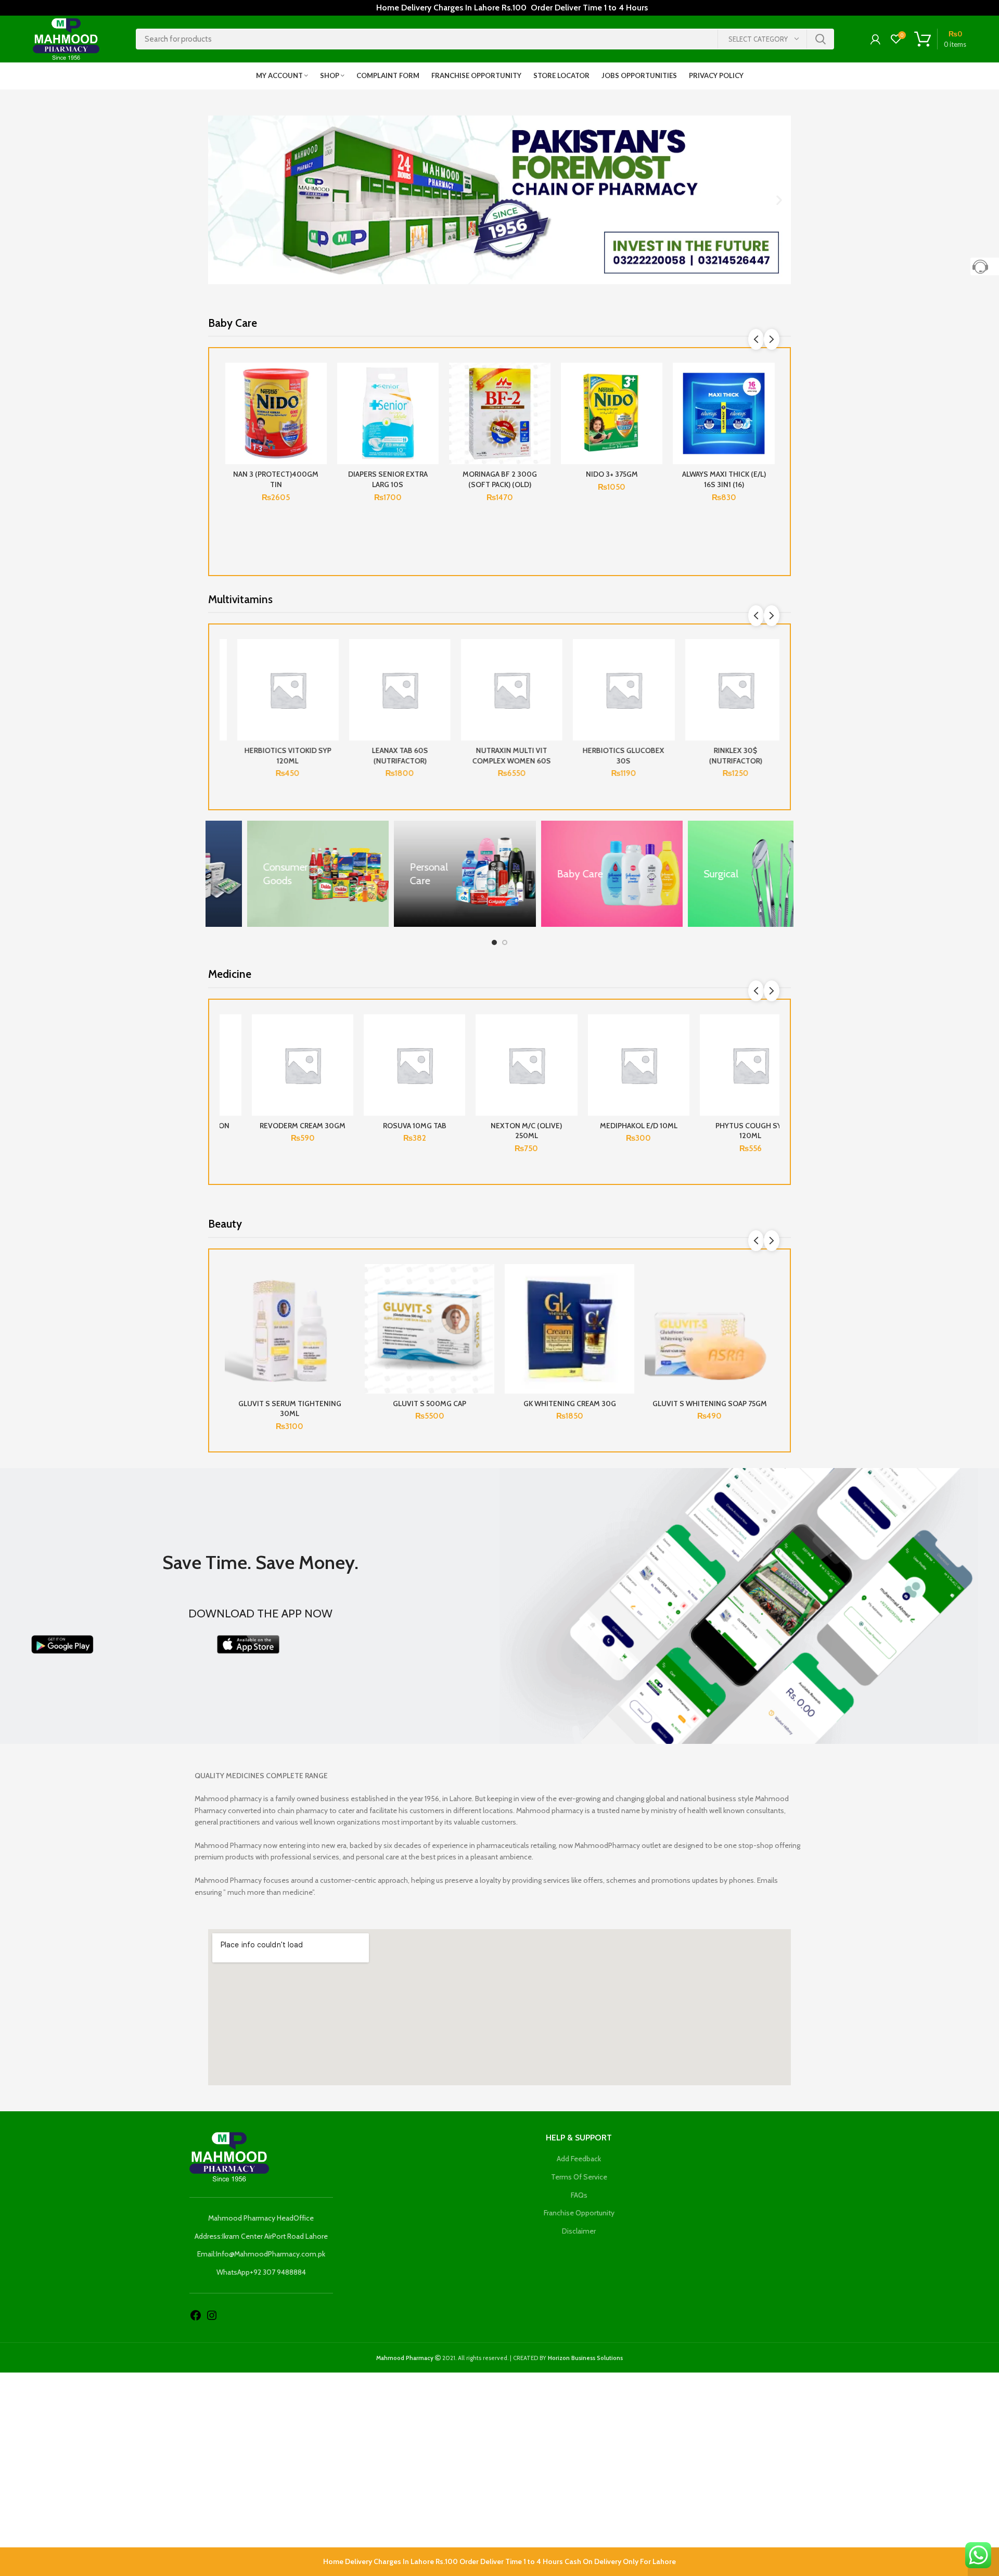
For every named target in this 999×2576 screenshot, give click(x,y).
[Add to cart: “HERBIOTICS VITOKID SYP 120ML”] (319, 679)
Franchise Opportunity (579, 2213)
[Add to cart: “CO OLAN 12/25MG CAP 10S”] (431, 1055)
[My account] (875, 39)
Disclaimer (579, 2231)
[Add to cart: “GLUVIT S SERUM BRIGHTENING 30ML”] (766, 1304)
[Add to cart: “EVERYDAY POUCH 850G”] (431, 403)
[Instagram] (212, 2315)
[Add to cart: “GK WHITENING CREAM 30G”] (486, 1304)
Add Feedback (579, 2159)
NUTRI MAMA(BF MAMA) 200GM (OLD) (723, 479)
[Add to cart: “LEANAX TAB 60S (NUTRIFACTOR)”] (431, 679)
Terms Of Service (579, 2177)
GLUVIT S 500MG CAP (290, 1404)
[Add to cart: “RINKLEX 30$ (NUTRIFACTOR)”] (767, 679)
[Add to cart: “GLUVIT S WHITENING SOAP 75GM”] (626, 1304)
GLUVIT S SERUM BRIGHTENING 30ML (710, 1409)
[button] (220, 200)
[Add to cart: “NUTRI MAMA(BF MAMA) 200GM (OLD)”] (767, 403)
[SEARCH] (820, 39)
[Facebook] (196, 2315)
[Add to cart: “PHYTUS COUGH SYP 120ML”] (319, 1055)
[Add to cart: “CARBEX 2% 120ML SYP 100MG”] (543, 1055)
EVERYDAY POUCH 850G (388, 474)
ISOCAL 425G (276, 474)
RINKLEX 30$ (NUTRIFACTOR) (724, 756)
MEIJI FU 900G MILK (500, 474)
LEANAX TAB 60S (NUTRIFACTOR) (388, 756)
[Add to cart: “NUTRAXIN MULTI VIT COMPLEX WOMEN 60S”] (543, 679)
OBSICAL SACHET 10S (612, 1126)
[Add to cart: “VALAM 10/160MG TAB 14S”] (767, 1055)
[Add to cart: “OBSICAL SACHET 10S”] (655, 1055)
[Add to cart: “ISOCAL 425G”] (319, 403)
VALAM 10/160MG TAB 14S (724, 1126)
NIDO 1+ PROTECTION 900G (612, 479)
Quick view (319, 426)
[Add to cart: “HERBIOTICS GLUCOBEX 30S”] (655, 679)
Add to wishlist (319, 380)
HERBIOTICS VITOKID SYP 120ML (276, 756)
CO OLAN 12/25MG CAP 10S (388, 1126)
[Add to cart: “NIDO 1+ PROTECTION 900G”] (655, 403)
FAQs (579, 2195)
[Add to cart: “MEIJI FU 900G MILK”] (543, 403)
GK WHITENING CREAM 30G (430, 1404)
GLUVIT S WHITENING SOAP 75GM (570, 1404)
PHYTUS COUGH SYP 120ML (276, 1131)
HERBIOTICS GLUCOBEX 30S (612, 756)
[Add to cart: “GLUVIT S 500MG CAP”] (347, 1304)
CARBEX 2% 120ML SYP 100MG (500, 1131)
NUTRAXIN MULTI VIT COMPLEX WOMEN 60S (500, 756)
